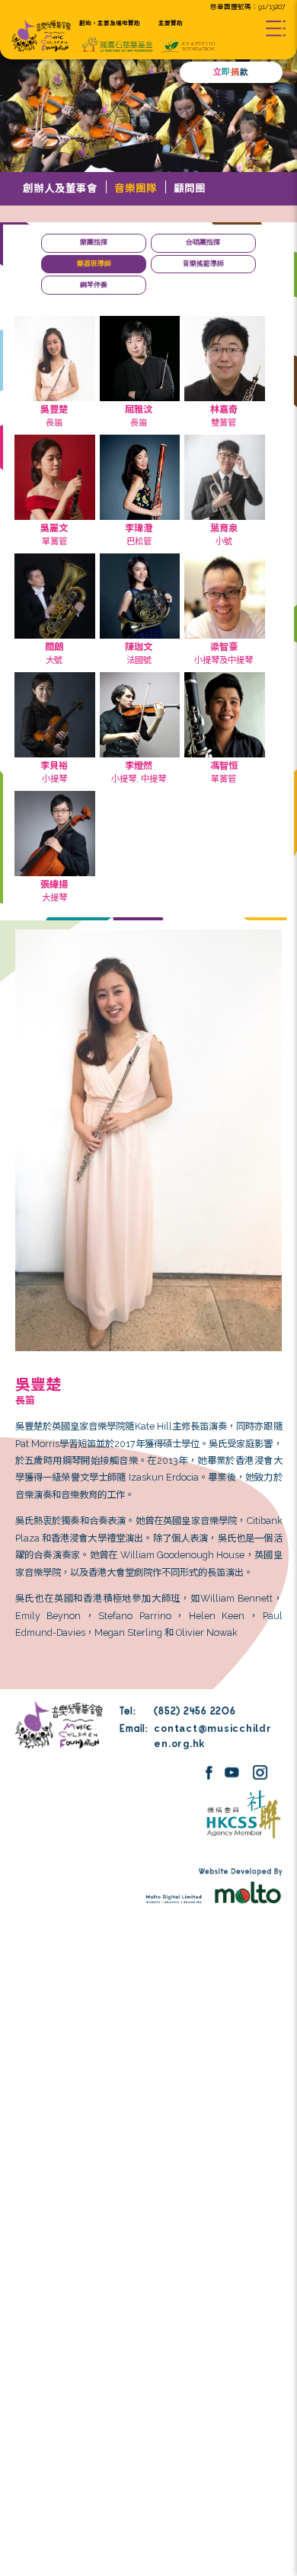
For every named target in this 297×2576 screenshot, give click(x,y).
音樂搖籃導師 (203, 263)
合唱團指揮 (203, 242)
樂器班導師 (94, 263)
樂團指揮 (94, 242)
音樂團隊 (136, 188)
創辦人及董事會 (60, 188)
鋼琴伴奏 (94, 285)
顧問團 (190, 188)
